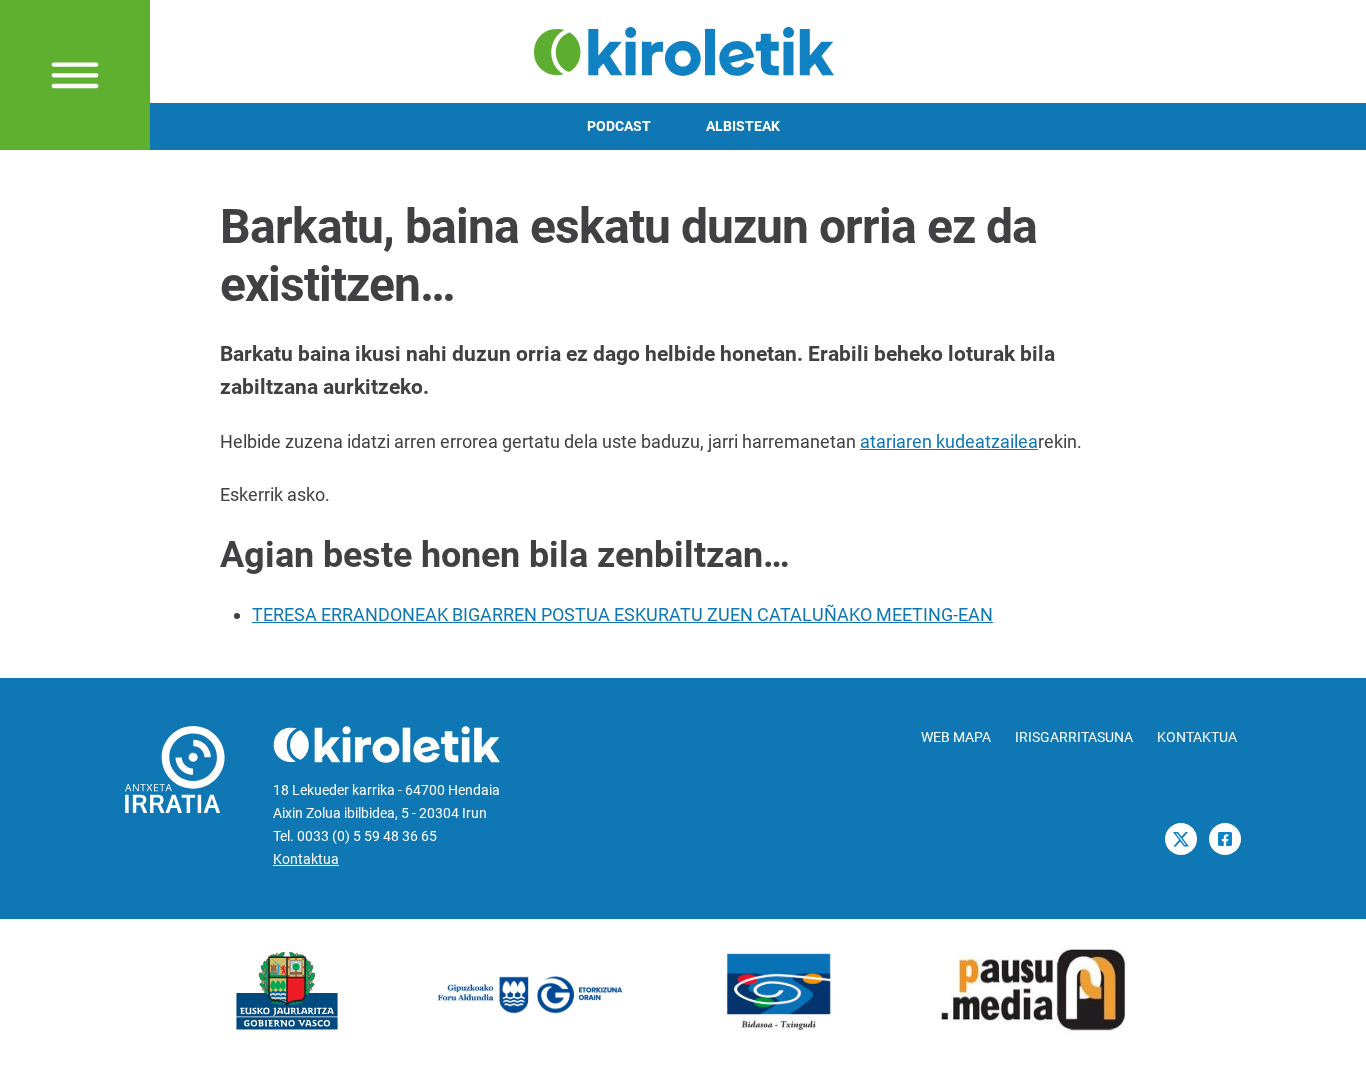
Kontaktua (306, 859)
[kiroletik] (683, 49)
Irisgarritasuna (1074, 737)
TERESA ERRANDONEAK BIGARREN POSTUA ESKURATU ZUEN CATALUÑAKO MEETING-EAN (622, 614)
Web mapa (956, 737)
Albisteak (743, 126)
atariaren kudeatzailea (949, 441)
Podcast (619, 126)
